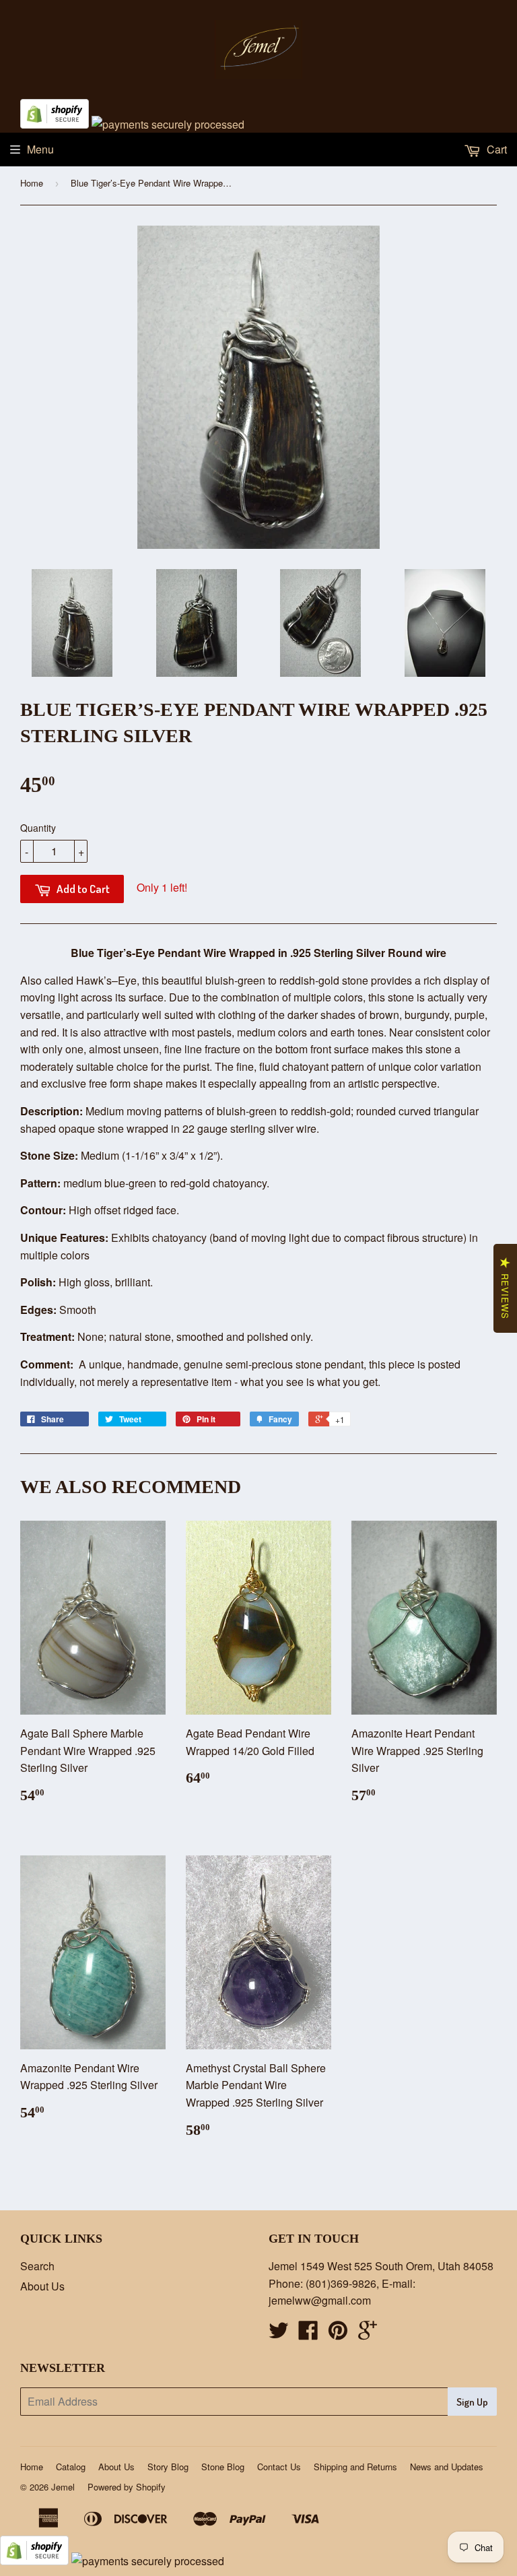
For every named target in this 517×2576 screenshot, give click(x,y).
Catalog (71, 2467)
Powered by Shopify (127, 2487)
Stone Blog (223, 2467)
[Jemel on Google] (368, 2334)
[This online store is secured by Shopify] (55, 124)
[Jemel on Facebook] (308, 2334)
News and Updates (447, 2467)
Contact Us (279, 2467)
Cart (495, 149)
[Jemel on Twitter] (279, 2334)
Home (32, 183)
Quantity (38, 828)
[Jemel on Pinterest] (338, 2334)
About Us (42, 2286)
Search (37, 2266)
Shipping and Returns (355, 2467)
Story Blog (168, 2467)
